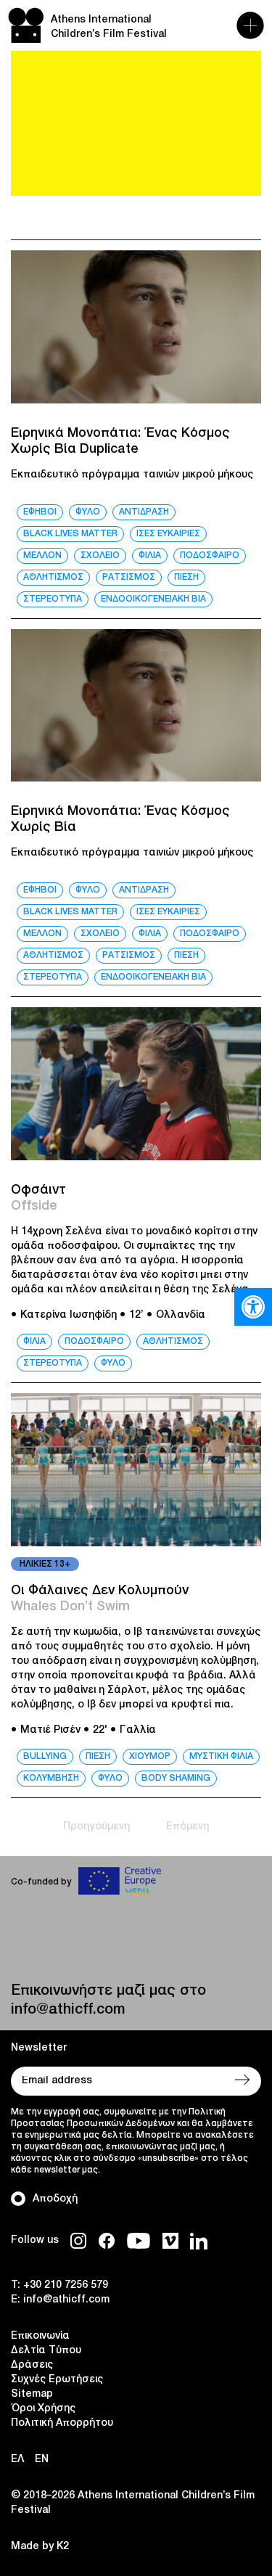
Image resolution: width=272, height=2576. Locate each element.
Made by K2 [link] (40, 2547)
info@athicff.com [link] (68, 2010)
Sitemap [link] (32, 2394)
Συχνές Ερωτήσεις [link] (57, 2380)
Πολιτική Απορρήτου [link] (62, 2423)
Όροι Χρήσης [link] (43, 2409)
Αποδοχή (55, 2199)
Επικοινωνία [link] (40, 2336)
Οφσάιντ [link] (38, 1190)
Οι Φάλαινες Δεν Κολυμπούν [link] (100, 1591)
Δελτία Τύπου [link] (46, 2351)
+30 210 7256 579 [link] (66, 2285)
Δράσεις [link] (32, 2365)
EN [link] (42, 2460)
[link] (253, 1307)
